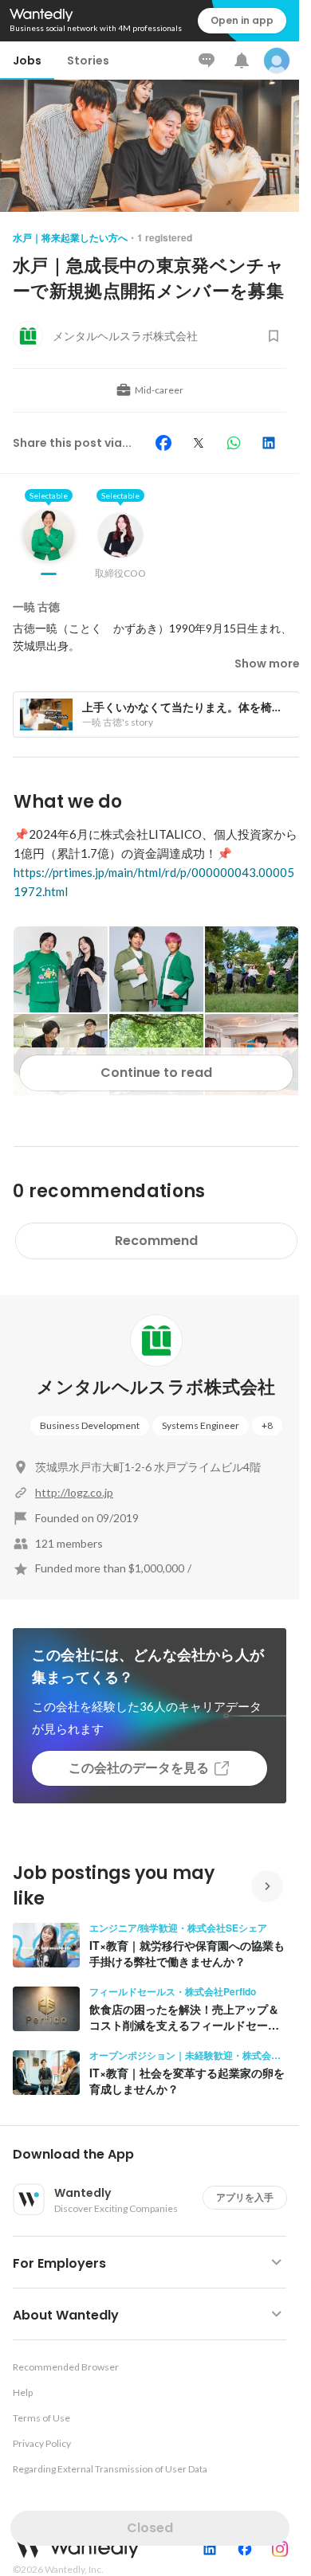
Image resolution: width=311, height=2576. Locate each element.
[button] (156, 2155)
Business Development (90, 1425)
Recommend (156, 1241)
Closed (150, 2528)
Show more (267, 664)
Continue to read (156, 1073)
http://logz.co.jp (74, 1492)
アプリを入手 (245, 2197)
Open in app (242, 20)
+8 (267, 1425)
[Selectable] (49, 547)
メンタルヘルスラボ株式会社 (156, 1387)
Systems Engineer (201, 1425)
